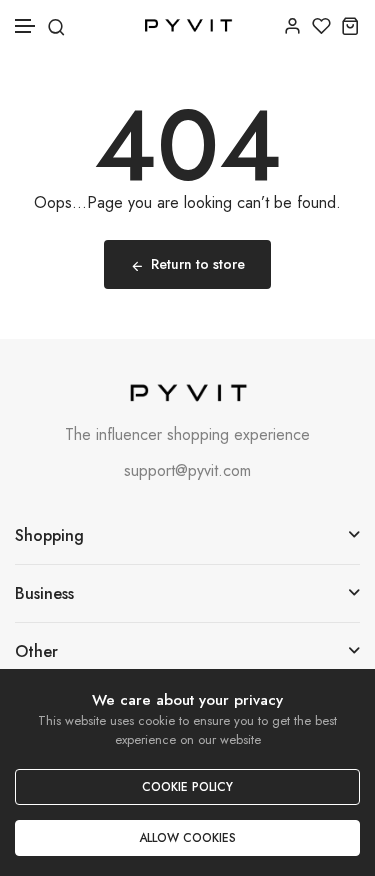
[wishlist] (321, 25)
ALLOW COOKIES (187, 838)
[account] (292, 25)
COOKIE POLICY (187, 787)
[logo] (188, 25)
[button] (26, 26)
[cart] (350, 25)
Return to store (198, 264)
